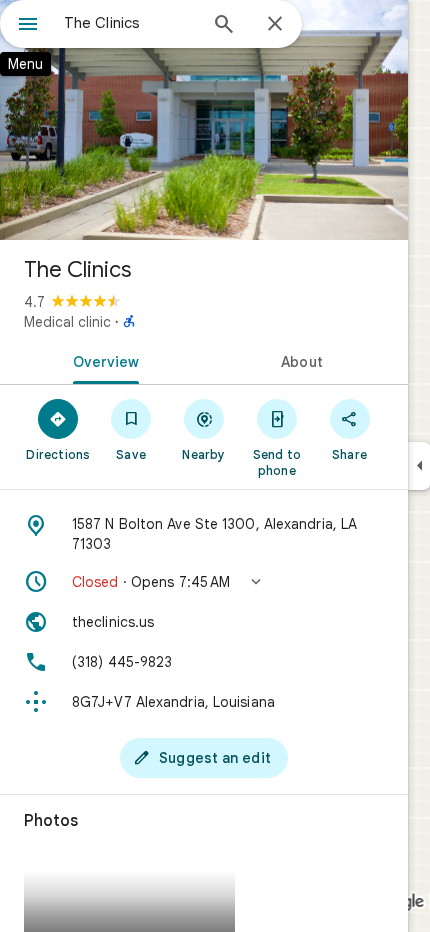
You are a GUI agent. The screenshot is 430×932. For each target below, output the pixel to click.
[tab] (102, 360)
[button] (204, 582)
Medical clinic (67, 322)
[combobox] (130, 23)
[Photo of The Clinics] (204, 120)
